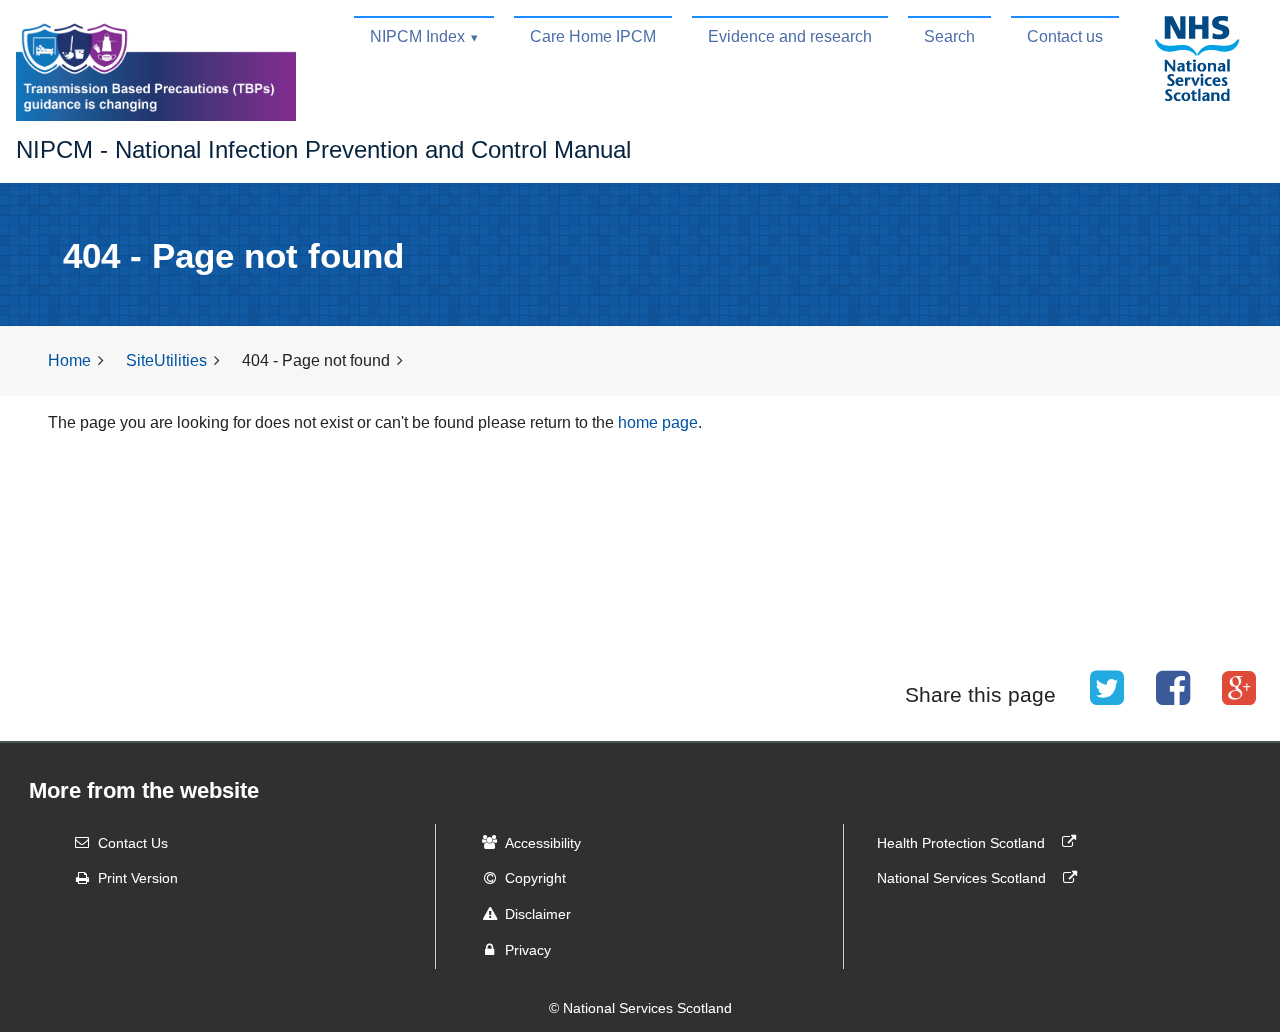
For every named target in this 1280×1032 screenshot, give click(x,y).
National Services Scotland (963, 878)
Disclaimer (538, 914)
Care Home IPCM (593, 36)
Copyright (535, 878)
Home (69, 360)
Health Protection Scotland (963, 842)
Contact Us (133, 842)
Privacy (528, 950)
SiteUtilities (166, 360)
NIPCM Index (417, 36)
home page (658, 422)
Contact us (1065, 36)
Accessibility (543, 842)
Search (949, 36)
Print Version (138, 878)
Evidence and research (790, 36)
